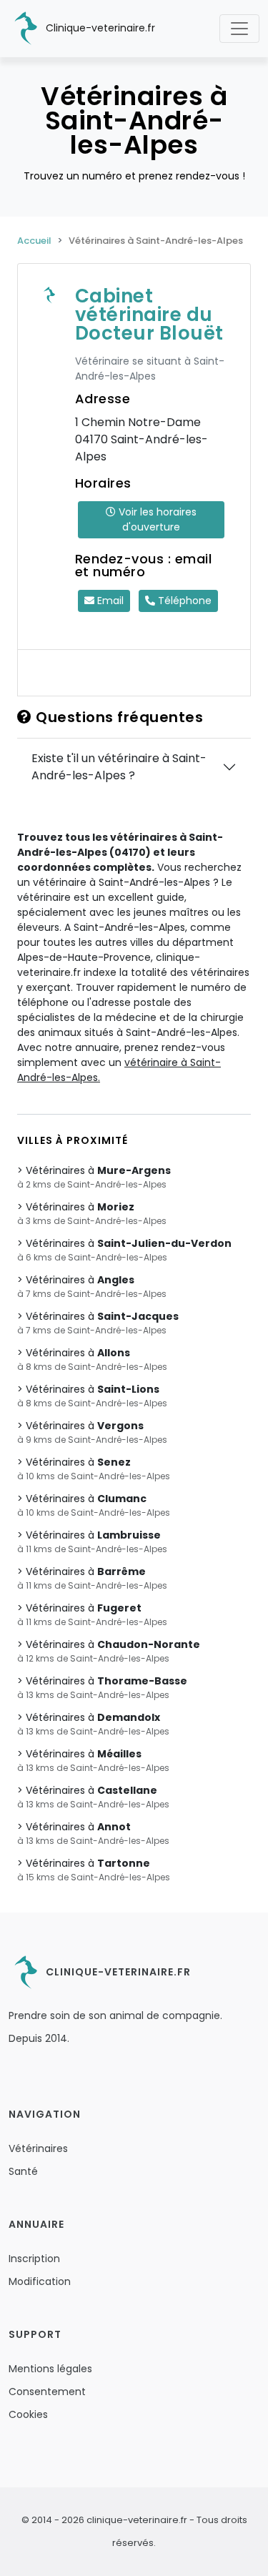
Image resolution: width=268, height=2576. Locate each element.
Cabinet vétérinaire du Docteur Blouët (149, 315)
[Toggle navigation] (239, 29)
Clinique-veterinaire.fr (99, 28)
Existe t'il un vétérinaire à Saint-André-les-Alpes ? (119, 767)
